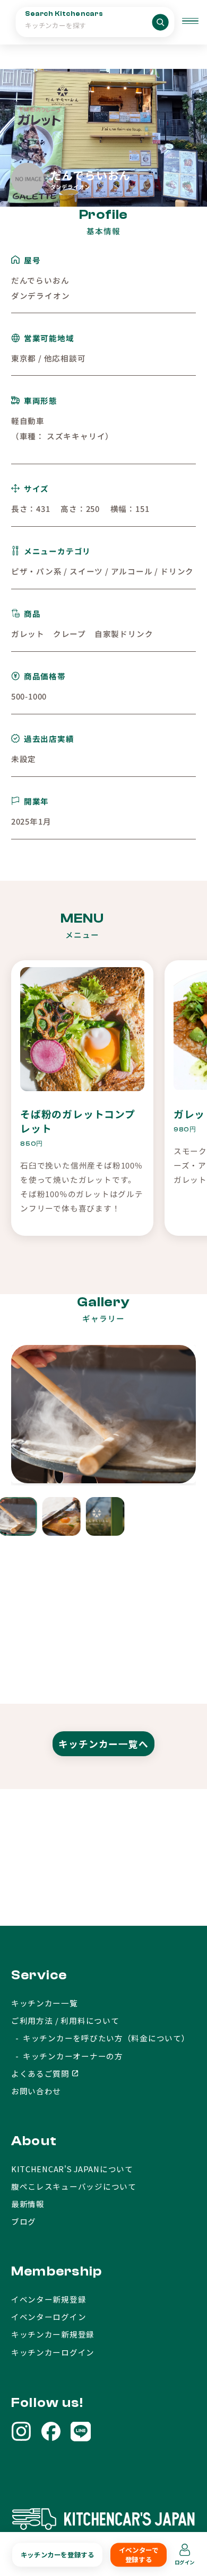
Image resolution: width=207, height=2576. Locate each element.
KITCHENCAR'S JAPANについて (72, 2169)
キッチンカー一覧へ (103, 1744)
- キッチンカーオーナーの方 (67, 2056)
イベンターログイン (49, 2317)
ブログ (24, 2221)
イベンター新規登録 (49, 2299)
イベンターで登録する (139, 2555)
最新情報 (28, 2204)
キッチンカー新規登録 (53, 2334)
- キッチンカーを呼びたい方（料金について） (101, 2038)
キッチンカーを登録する (58, 2555)
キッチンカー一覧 (45, 2003)
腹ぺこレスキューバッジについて (74, 2186)
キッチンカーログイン (53, 2352)
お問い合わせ (36, 2091)
